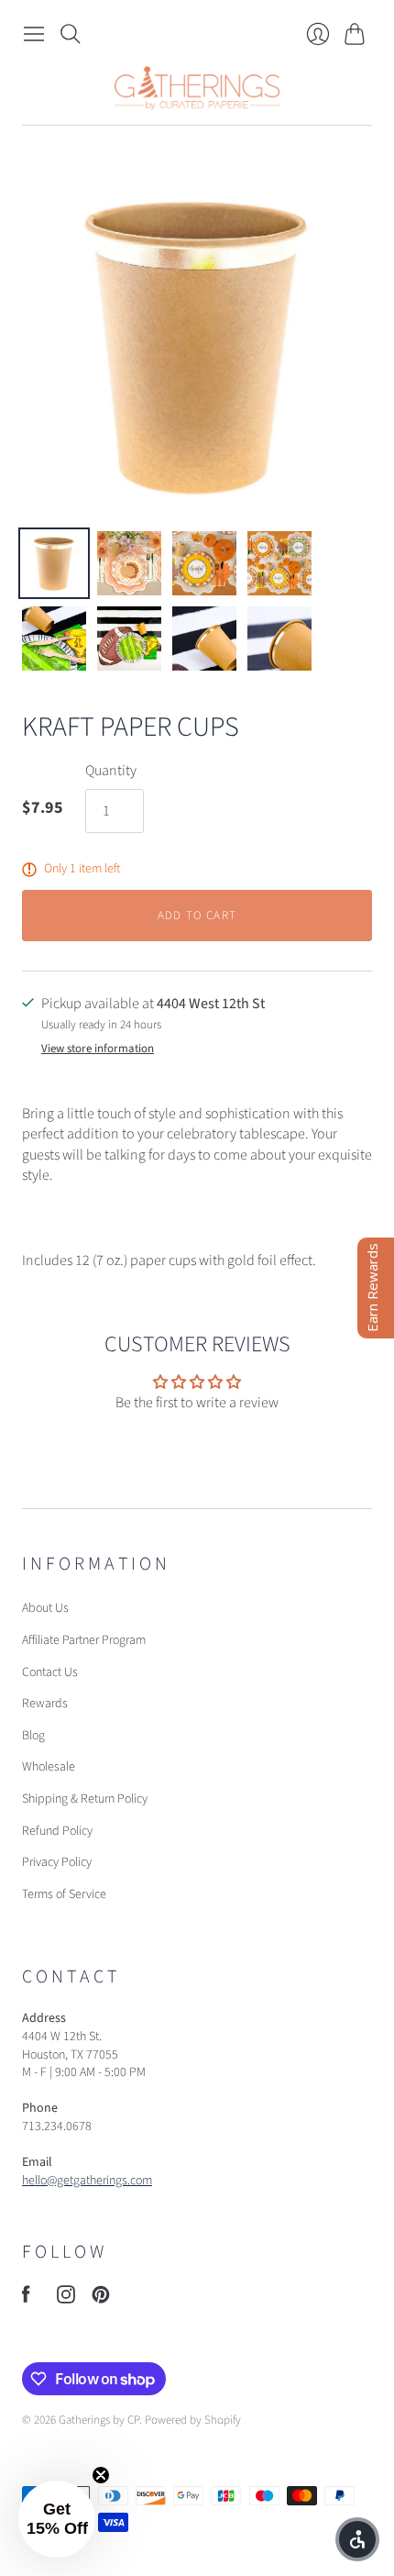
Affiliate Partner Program (84, 1640)
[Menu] (34, 34)
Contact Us (50, 1672)
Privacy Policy (57, 1862)
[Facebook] (26, 2299)
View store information (98, 1049)
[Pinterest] (101, 2299)
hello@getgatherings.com (87, 2181)
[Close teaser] (101, 2475)
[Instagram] (66, 2299)
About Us (45, 1608)
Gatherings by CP (99, 2420)
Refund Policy (57, 1831)
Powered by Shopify (193, 2420)
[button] (57, 2519)
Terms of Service (64, 1894)
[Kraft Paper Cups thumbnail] (54, 563)
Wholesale (49, 1767)
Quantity (111, 771)
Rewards (45, 1704)
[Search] (71, 34)
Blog (33, 1736)
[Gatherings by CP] (197, 88)
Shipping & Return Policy (85, 1799)
